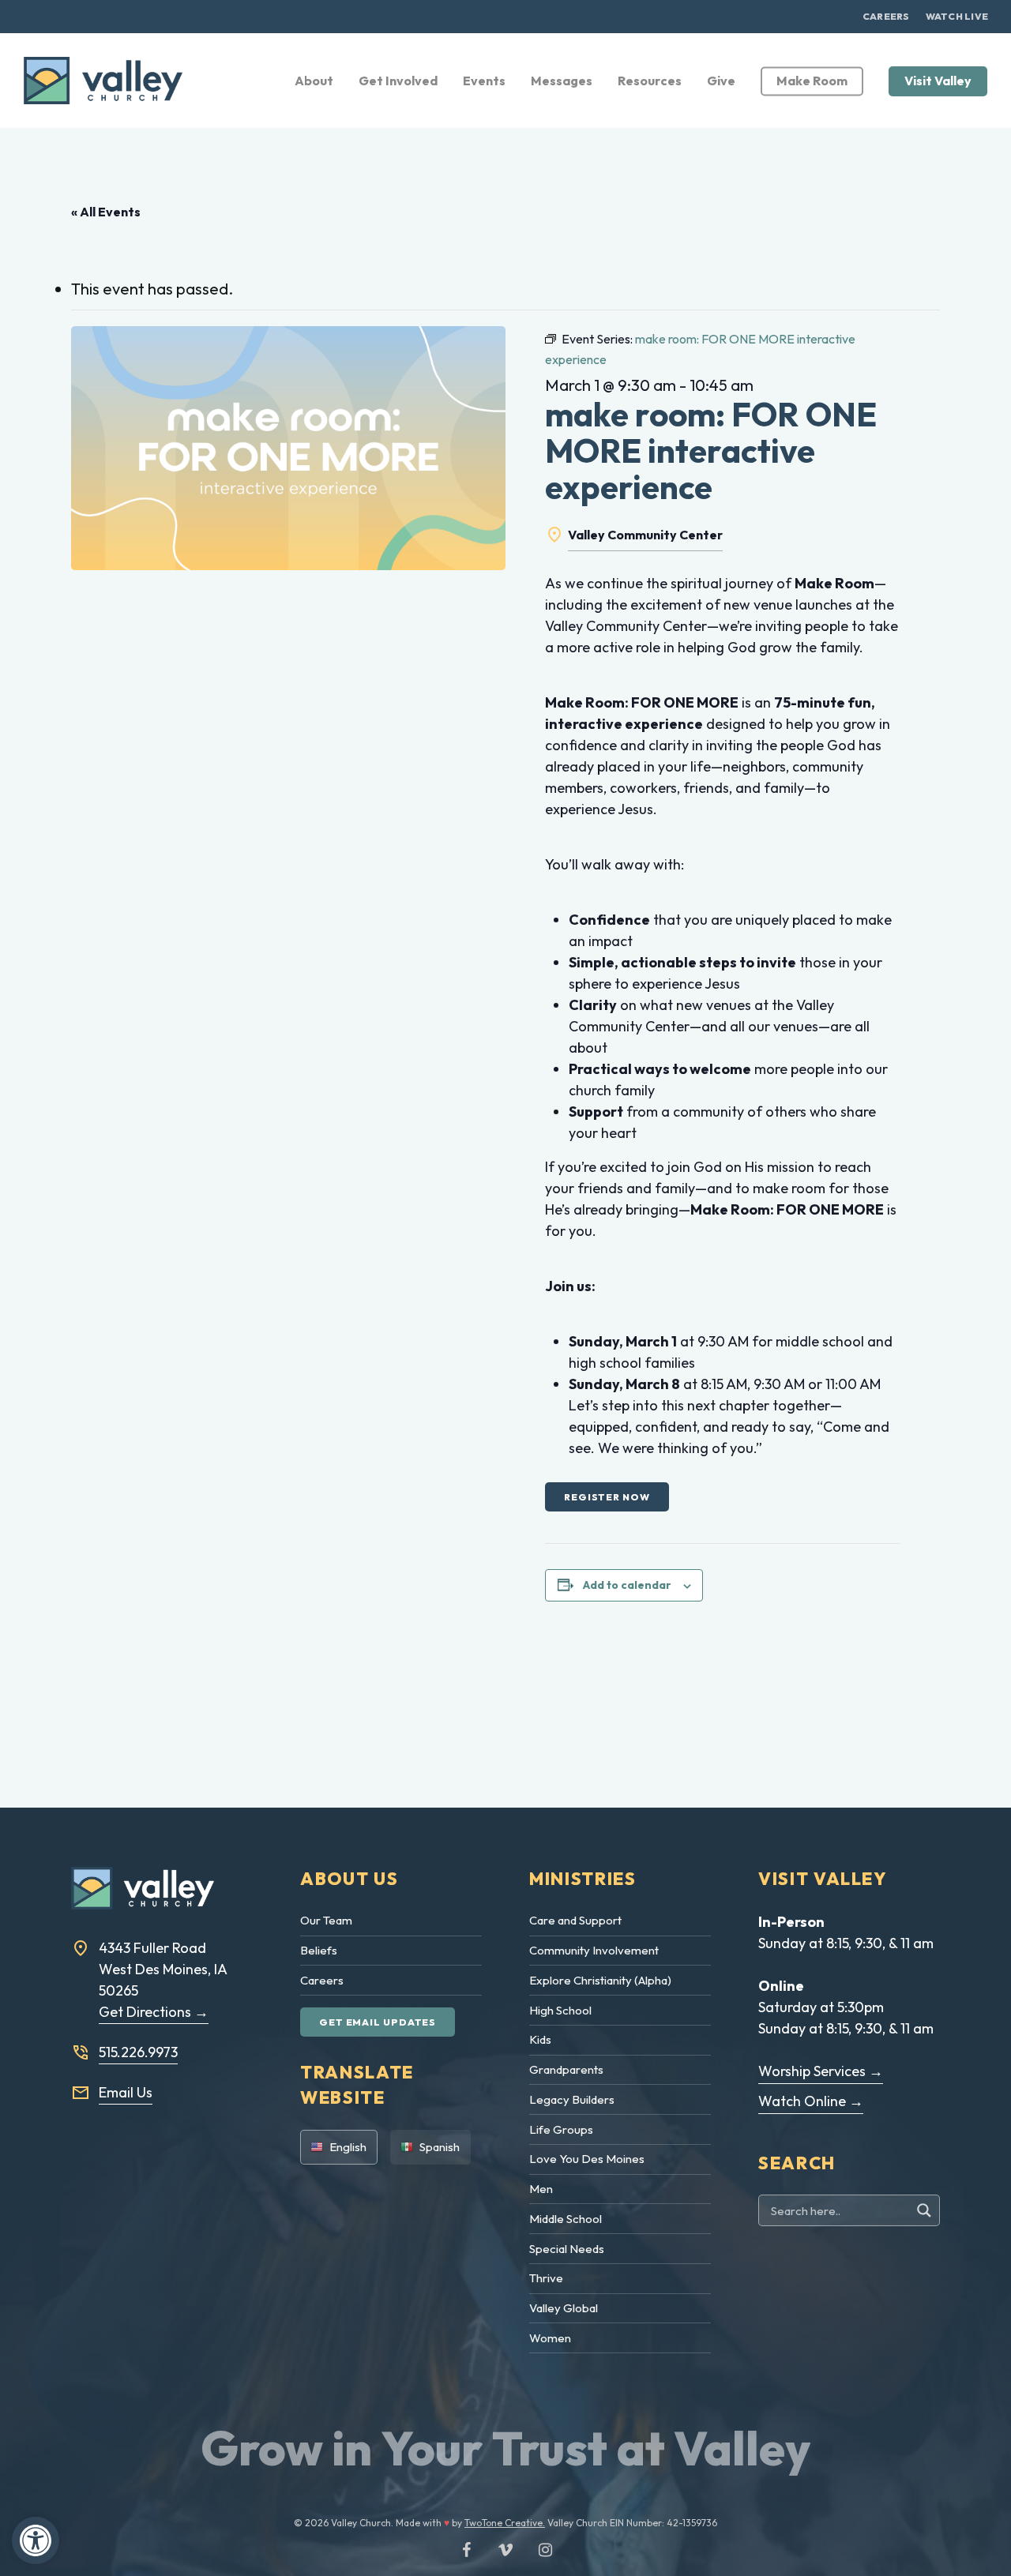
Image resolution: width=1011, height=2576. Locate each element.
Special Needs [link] (567, 2249)
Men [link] (541, 2189)
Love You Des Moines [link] (587, 2159)
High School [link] (560, 2010)
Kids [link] (540, 2039)
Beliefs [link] (319, 1950)
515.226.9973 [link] (138, 2052)
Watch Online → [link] (811, 2101)
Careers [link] (322, 1980)
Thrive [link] (546, 2278)
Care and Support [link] (575, 1920)
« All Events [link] (106, 212)
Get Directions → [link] (154, 2012)
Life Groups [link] (561, 2129)
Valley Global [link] (564, 2308)
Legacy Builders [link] (572, 2099)
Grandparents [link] (566, 2069)
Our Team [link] (326, 1920)
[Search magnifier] (926, 2210)
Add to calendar (627, 1585)
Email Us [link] (126, 2092)
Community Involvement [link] (594, 1950)
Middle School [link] (566, 2219)
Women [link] (550, 2338)
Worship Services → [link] (821, 2071)
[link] (36, 2540)
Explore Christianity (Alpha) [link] (600, 1980)
